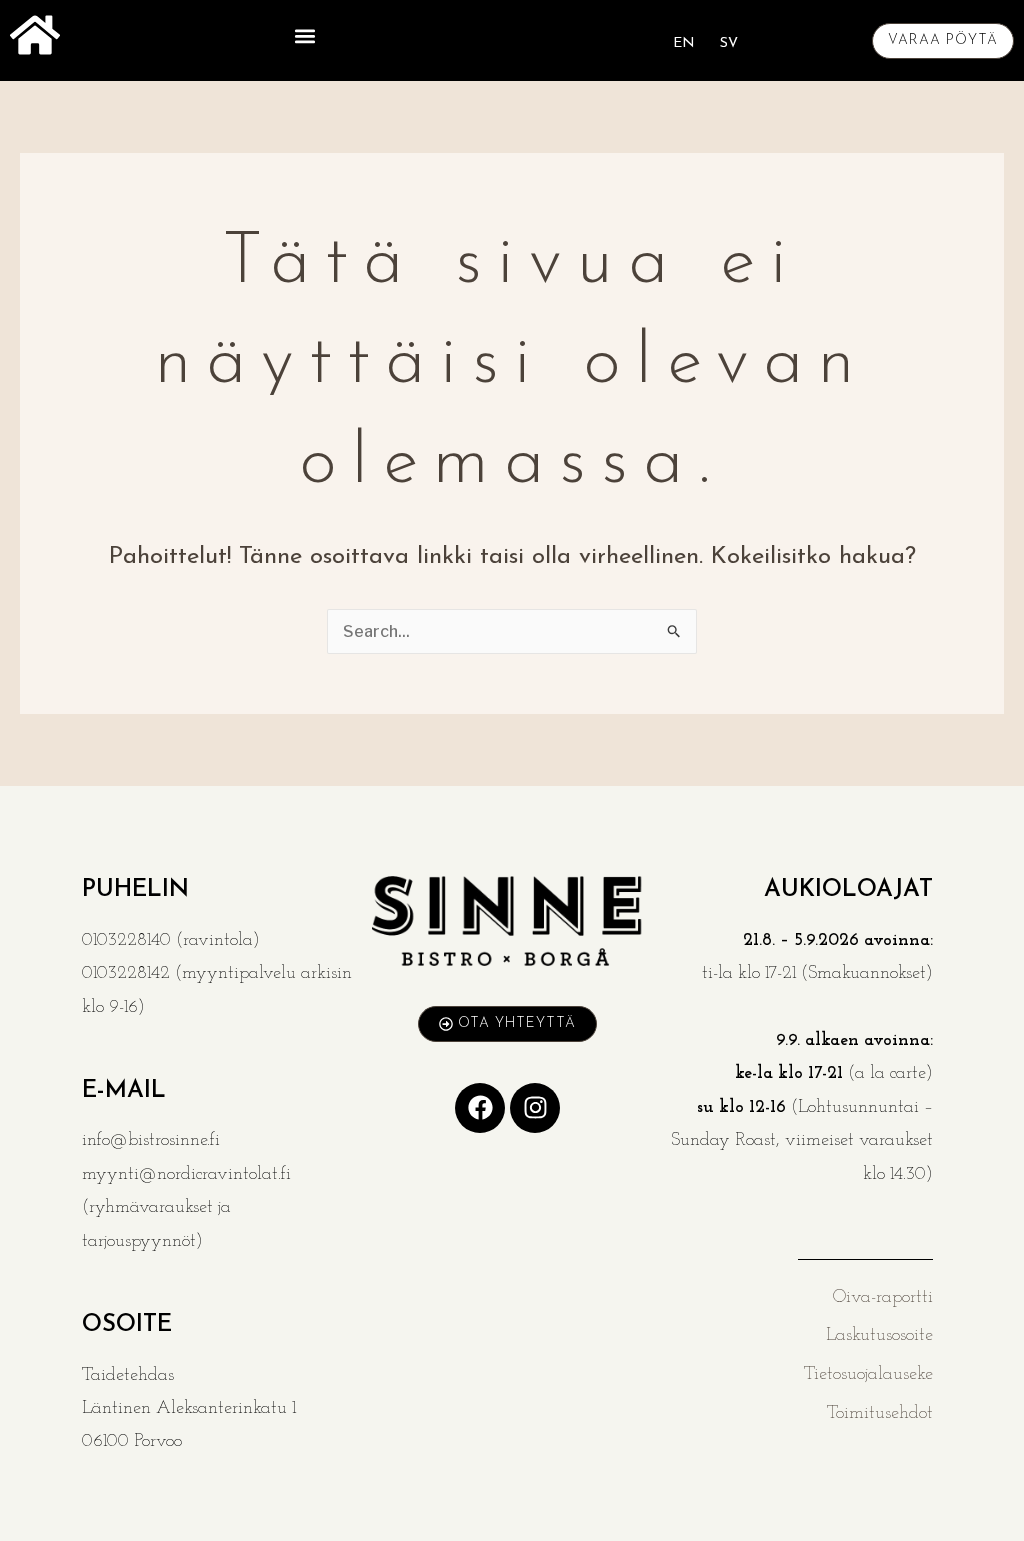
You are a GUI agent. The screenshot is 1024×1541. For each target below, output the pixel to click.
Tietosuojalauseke (868, 1375)
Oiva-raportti (883, 1298)
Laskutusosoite (879, 1336)
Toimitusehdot (880, 1414)
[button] (304, 35)
